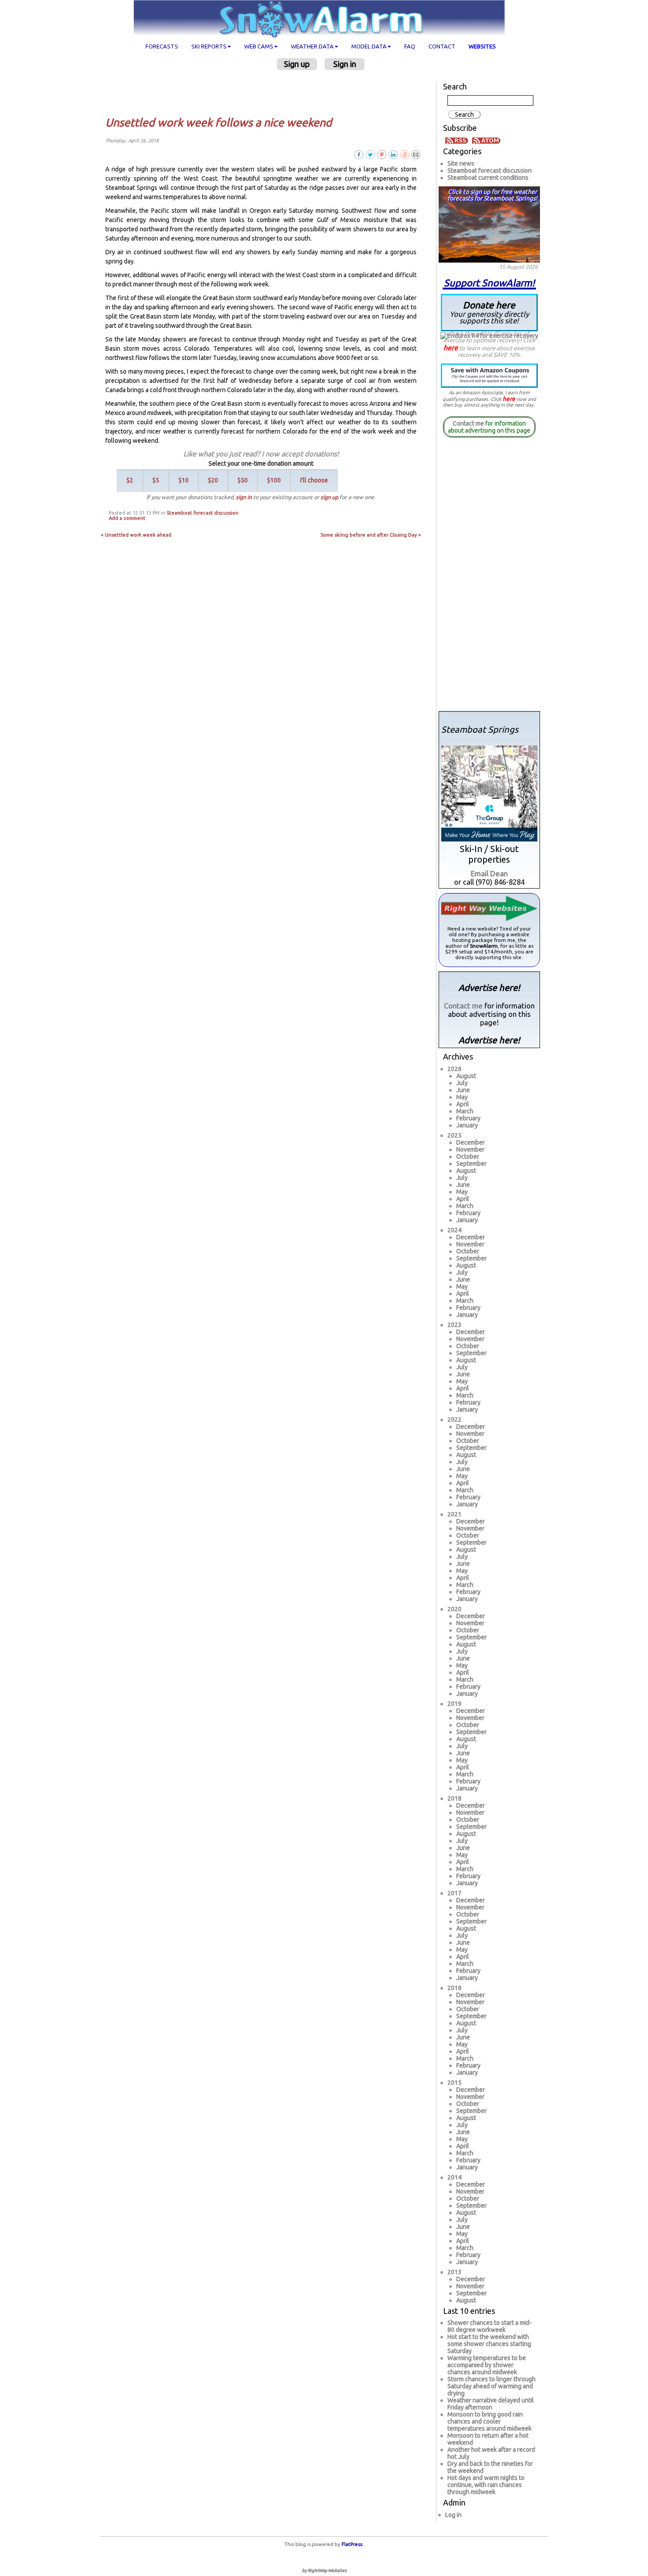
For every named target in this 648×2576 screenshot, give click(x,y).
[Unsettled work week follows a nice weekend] (416, 154)
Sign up (297, 64)
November (470, 1149)
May (462, 1097)
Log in (453, 2515)
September (471, 1164)
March (465, 1111)
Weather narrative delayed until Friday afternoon (491, 2404)
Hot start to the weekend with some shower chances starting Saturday (489, 2344)
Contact (442, 46)
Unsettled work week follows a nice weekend (219, 122)
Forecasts (162, 46)
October (468, 1156)
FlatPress (352, 2544)
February (468, 1118)
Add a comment (127, 518)
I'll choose (314, 480)
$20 (213, 480)
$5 (156, 480)
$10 (184, 480)
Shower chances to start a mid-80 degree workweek (490, 2326)
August (466, 1076)
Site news (461, 163)
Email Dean (489, 873)
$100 (274, 480)
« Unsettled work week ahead (136, 535)
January (467, 1125)
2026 (454, 1069)
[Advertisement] (264, 93)
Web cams (259, 46)
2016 (454, 1988)
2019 (454, 1704)
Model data (369, 46)
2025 (454, 1135)
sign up (329, 497)
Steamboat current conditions (488, 178)
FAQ (410, 46)
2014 (454, 2177)
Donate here (489, 312)
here (451, 348)
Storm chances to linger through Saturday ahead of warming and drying (492, 2386)
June (463, 1090)
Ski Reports (209, 46)
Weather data (312, 46)
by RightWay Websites (324, 2570)
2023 (454, 1325)
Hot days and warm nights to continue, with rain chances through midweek (486, 2485)
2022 (454, 1420)
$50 (243, 480)
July (462, 1083)
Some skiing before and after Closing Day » (371, 535)
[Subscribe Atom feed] (486, 140)
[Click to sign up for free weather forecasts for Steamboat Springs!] (489, 223)
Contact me (468, 423)
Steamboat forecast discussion (203, 513)
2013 (454, 2272)
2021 (454, 1514)
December (471, 1142)
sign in (244, 497)
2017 (454, 1893)
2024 (454, 1230)
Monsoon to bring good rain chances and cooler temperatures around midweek (490, 2421)
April (463, 1104)
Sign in (345, 64)
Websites (482, 46)
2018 (454, 1798)
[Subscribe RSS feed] (458, 140)
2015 (454, 2083)
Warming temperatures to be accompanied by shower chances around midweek (487, 2365)
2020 (454, 1609)
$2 (130, 480)
